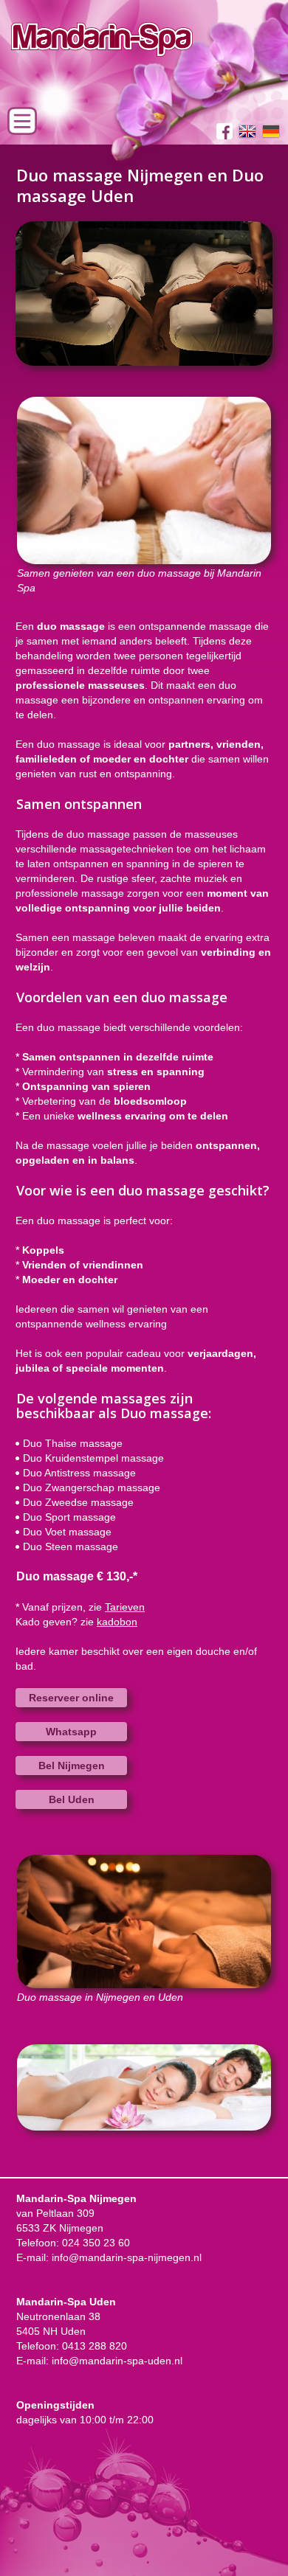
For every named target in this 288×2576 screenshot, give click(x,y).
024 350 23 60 (96, 2243)
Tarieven (125, 1607)
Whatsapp (71, 1732)
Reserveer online (71, 1698)
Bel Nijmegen (72, 1766)
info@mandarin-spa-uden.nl (117, 2361)
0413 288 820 (95, 2346)
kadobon (117, 1622)
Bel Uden (72, 1799)
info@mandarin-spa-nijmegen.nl (127, 2257)
